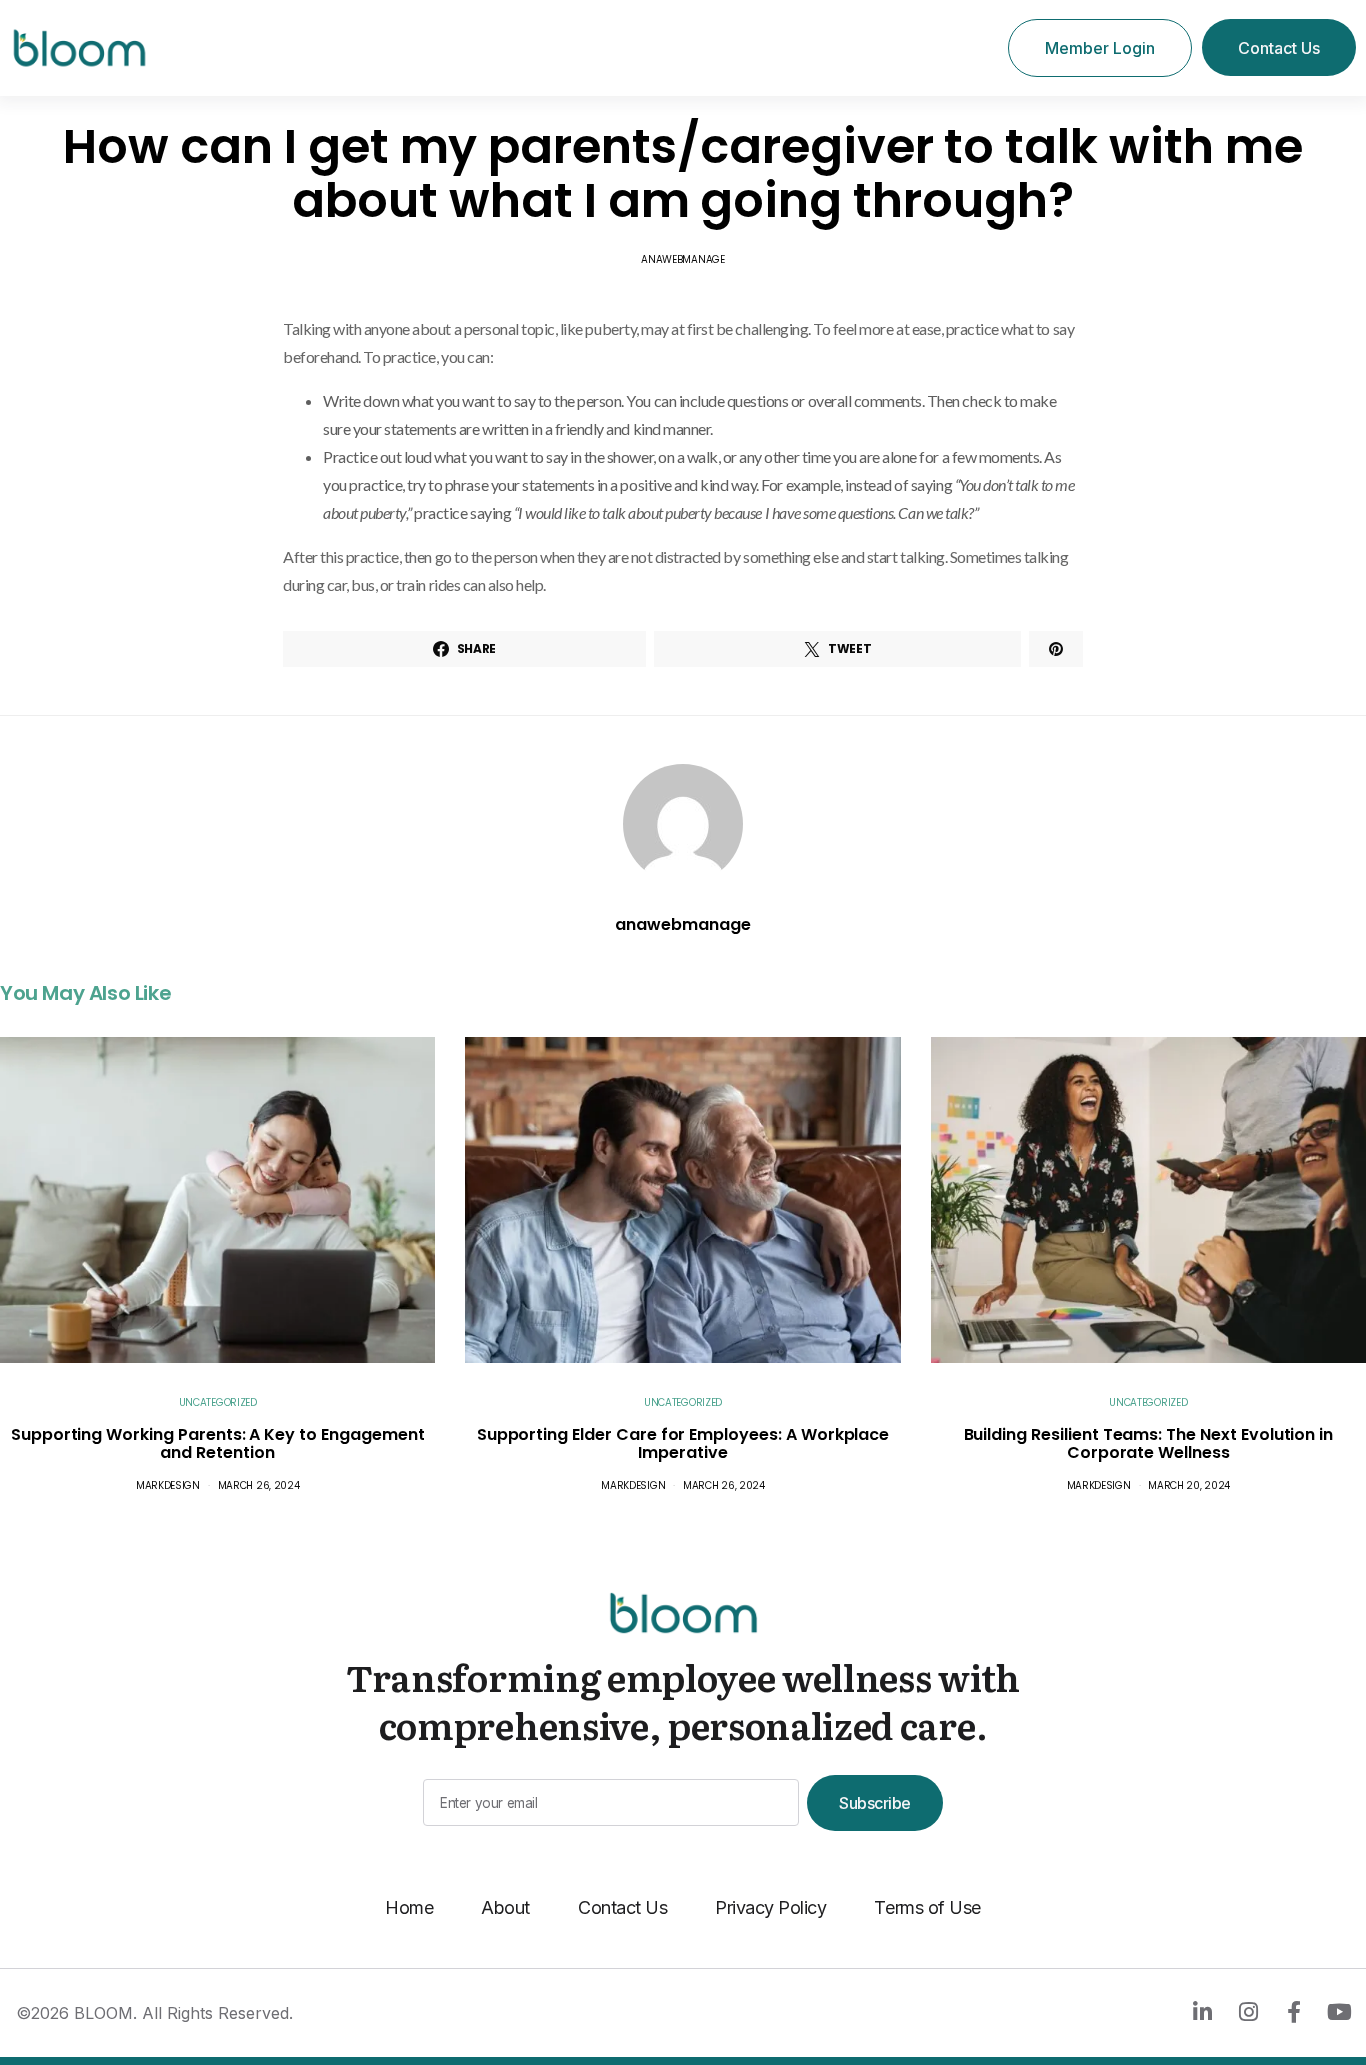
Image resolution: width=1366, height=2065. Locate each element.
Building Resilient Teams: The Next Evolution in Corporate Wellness (1149, 1443)
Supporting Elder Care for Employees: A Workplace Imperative (683, 1443)
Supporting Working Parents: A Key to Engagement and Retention (218, 1443)
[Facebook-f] (1293, 2012)
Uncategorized (218, 1402)
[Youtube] (1339, 2012)
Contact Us (622, 1907)
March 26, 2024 (259, 1485)
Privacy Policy (770, 1907)
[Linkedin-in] (1202, 2012)
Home (409, 1907)
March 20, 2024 (1189, 1485)
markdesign (168, 1485)
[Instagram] (1248, 2012)
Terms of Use (927, 1907)
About (505, 1907)
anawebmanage (682, 259)
